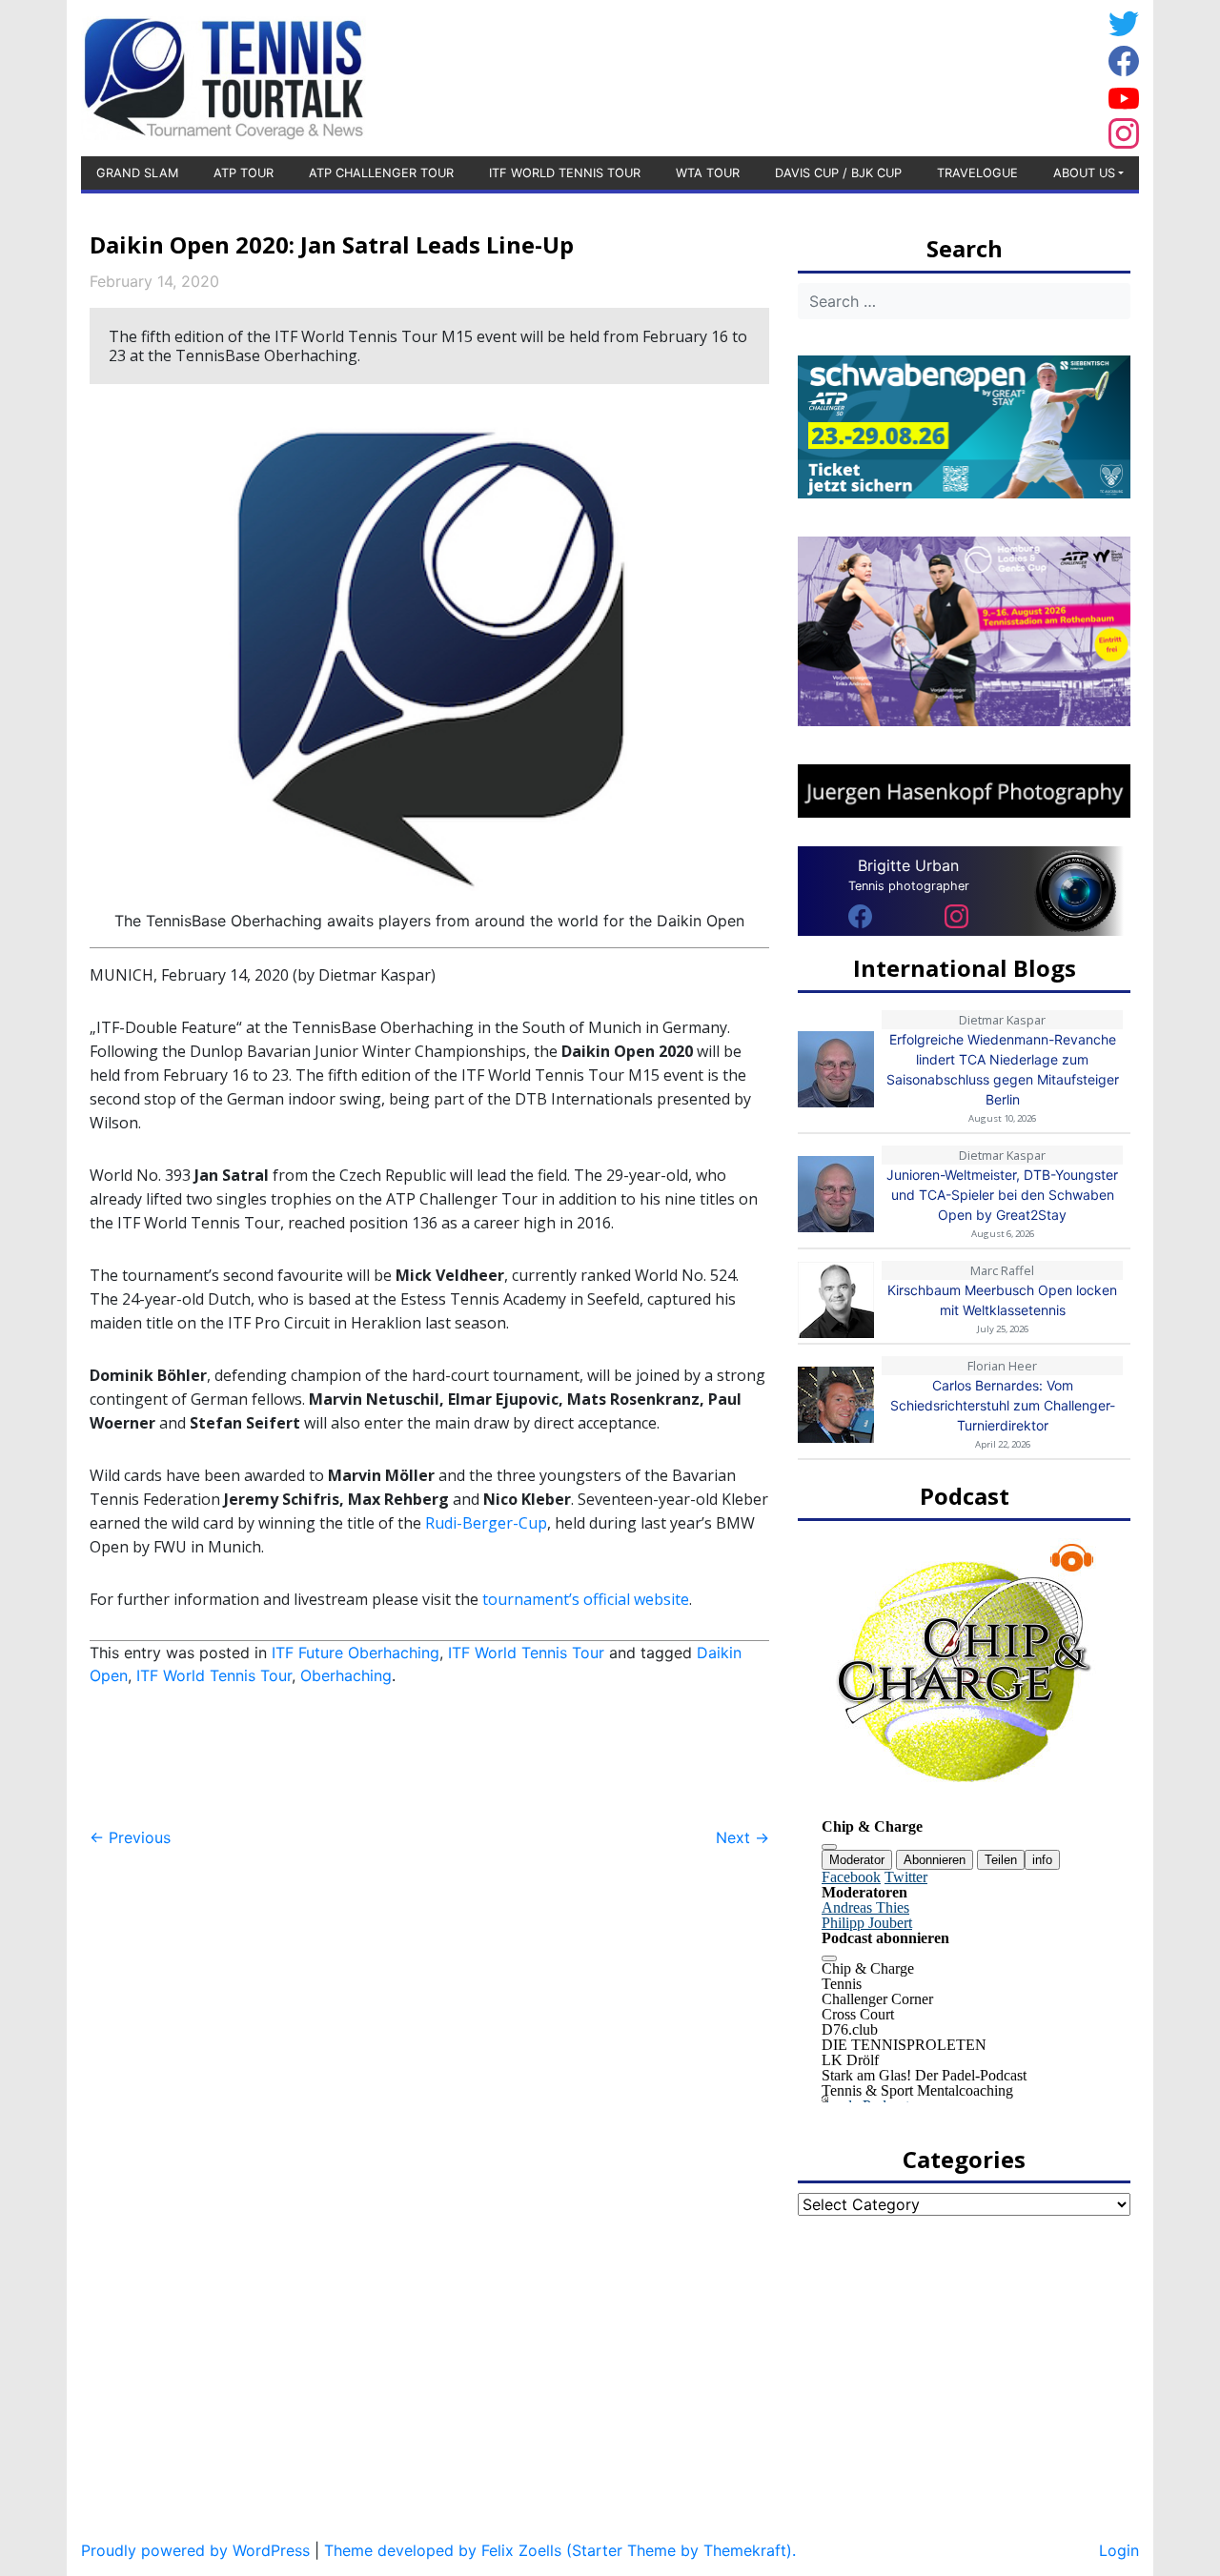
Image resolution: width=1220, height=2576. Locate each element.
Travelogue (977, 173)
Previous (130, 1837)
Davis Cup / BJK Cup (838, 173)
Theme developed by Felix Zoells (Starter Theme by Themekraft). (560, 2550)
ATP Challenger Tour (381, 173)
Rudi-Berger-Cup (486, 1523)
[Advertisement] (948, 75)
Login (1119, 2550)
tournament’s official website (586, 1599)
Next (742, 1837)
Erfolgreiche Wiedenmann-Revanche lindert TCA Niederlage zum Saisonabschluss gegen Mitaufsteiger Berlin (1003, 1069)
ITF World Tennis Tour (565, 173)
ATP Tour (244, 173)
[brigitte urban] (860, 915)
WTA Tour (708, 173)
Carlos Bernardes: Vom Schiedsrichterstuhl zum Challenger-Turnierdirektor (1003, 1405)
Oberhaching (346, 1675)
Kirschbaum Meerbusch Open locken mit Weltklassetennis (1002, 1300)
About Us (1084, 173)
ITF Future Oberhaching (356, 1653)
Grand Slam (137, 173)
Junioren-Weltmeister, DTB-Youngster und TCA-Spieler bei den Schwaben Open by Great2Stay (1002, 1195)
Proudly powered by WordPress (195, 2550)
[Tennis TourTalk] (224, 76)
